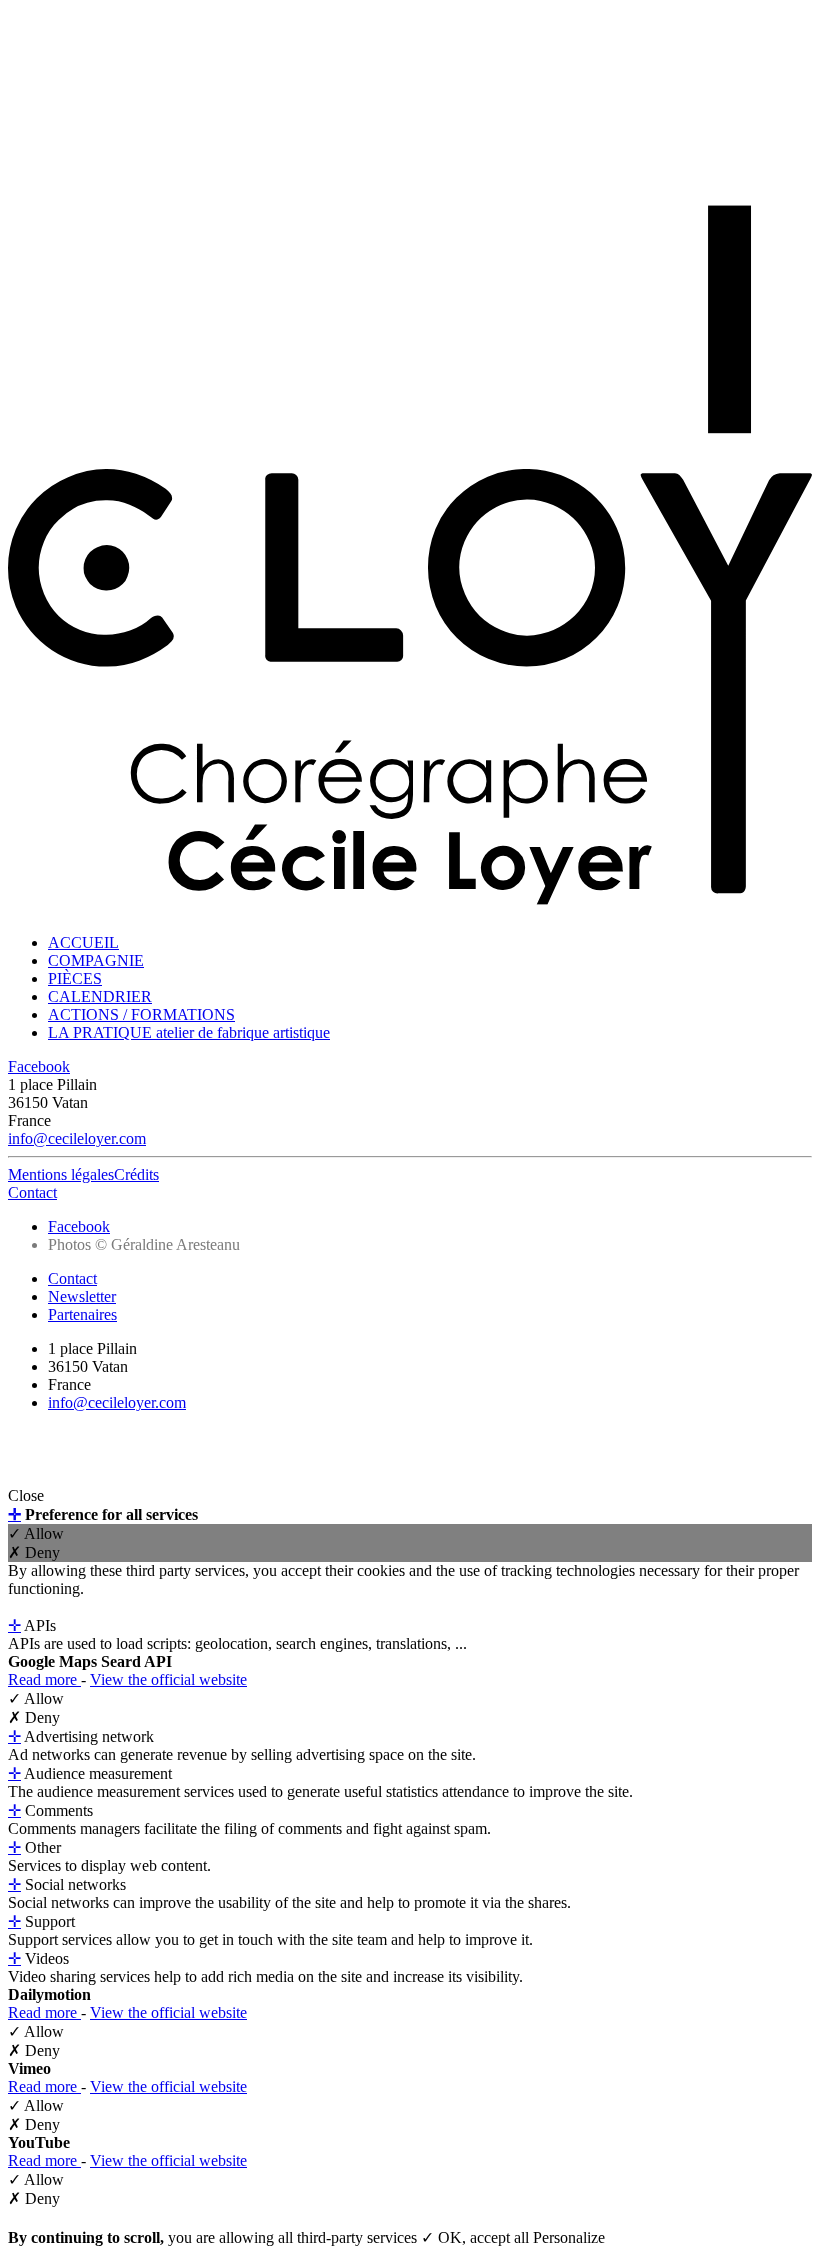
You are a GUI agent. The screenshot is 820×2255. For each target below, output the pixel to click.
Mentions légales (61, 1174)
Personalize (569, 2237)
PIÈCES (75, 978)
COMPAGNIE (96, 960)
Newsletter (82, 1296)
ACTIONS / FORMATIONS (141, 1014)
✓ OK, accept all (477, 2237)
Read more (44, 1679)
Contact (32, 1192)
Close (26, 1495)
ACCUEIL (83, 942)
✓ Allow (36, 1533)
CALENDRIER (100, 996)
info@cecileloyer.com (77, 1138)
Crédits (136, 1174)
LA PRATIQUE (189, 1032)
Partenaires (82, 1314)
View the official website (168, 1679)
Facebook (39, 1066)
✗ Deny (34, 1552)
